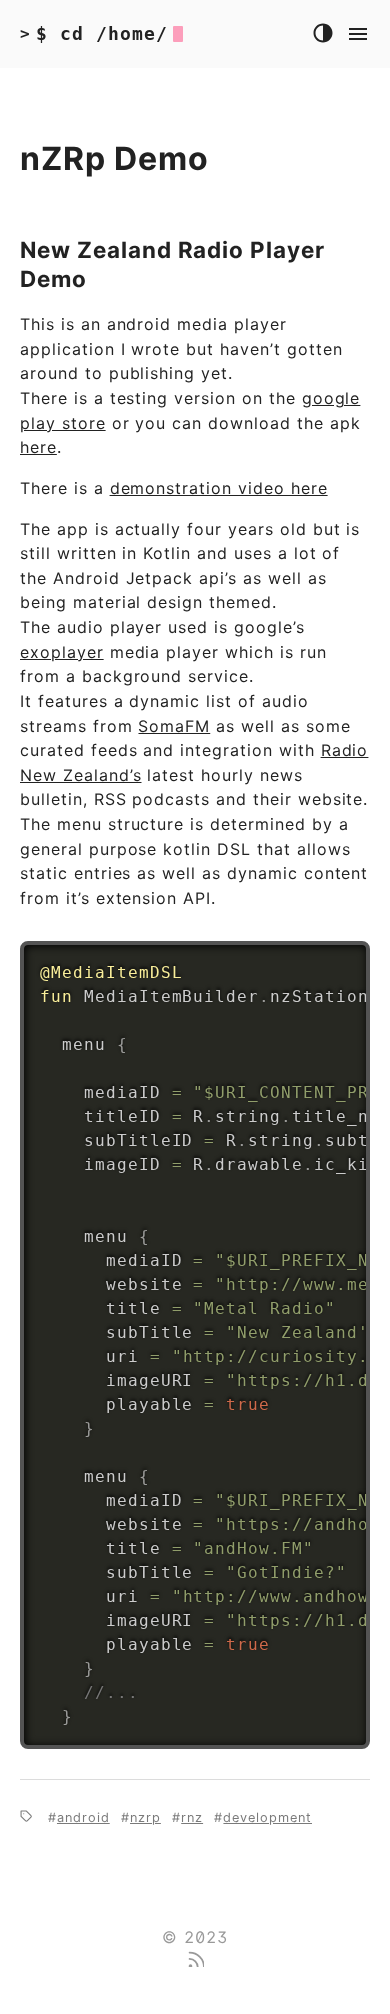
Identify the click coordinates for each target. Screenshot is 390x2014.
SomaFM (174, 726)
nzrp (145, 1817)
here (38, 447)
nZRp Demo (114, 158)
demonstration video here (219, 488)
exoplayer (62, 652)
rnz (192, 1817)
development (267, 1817)
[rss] (195, 1961)
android (83, 1817)
